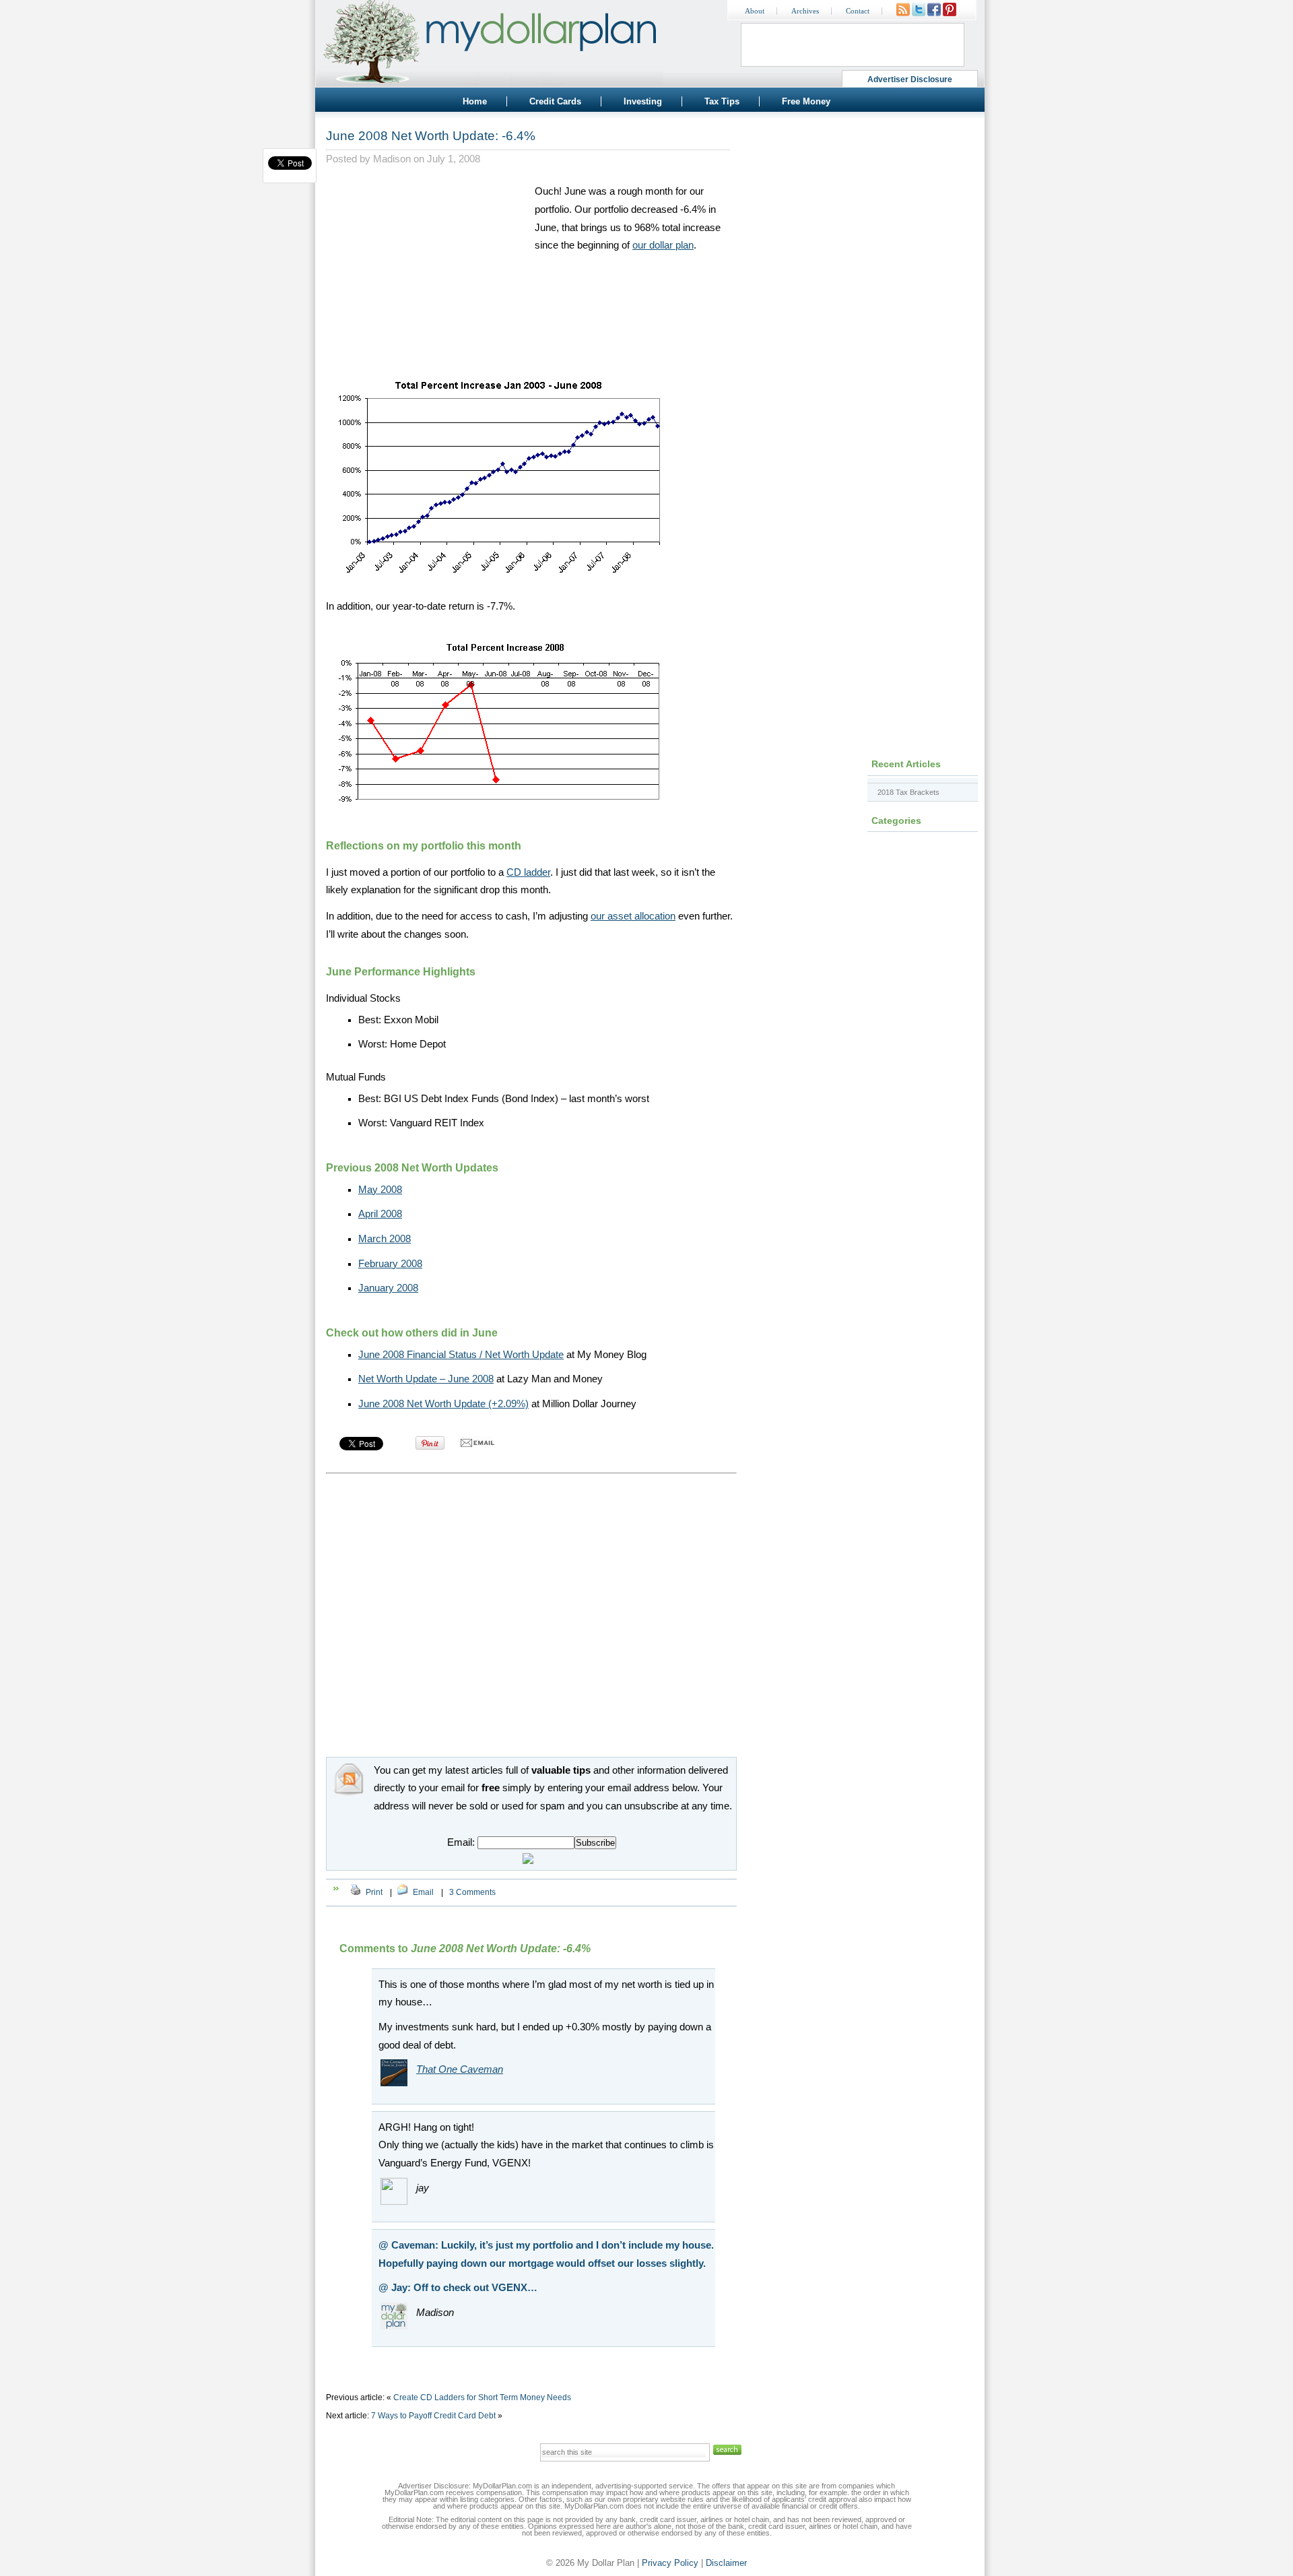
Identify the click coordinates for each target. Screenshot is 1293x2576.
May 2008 (380, 1190)
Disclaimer (726, 2563)
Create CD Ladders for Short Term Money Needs (482, 2397)
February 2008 (390, 1264)
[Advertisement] (427, 267)
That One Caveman (460, 2069)
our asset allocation (633, 916)
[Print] (356, 1892)
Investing (643, 101)
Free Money (806, 101)
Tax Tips (722, 101)
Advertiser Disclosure (910, 79)
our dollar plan (663, 245)
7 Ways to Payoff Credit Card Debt (433, 2416)
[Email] (403, 1892)
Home (475, 101)
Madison (392, 159)
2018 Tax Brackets (908, 792)
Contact (858, 11)
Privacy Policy (670, 2563)
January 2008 (388, 1288)
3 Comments (472, 1892)
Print (374, 1892)
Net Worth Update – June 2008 (426, 1379)
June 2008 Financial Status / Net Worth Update (461, 1355)
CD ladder (528, 872)
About (755, 11)
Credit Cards (555, 101)
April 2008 (380, 1214)
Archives (805, 11)
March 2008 (385, 1239)
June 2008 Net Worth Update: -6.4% (431, 136)
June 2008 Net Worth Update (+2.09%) (443, 1404)
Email (423, 1892)
